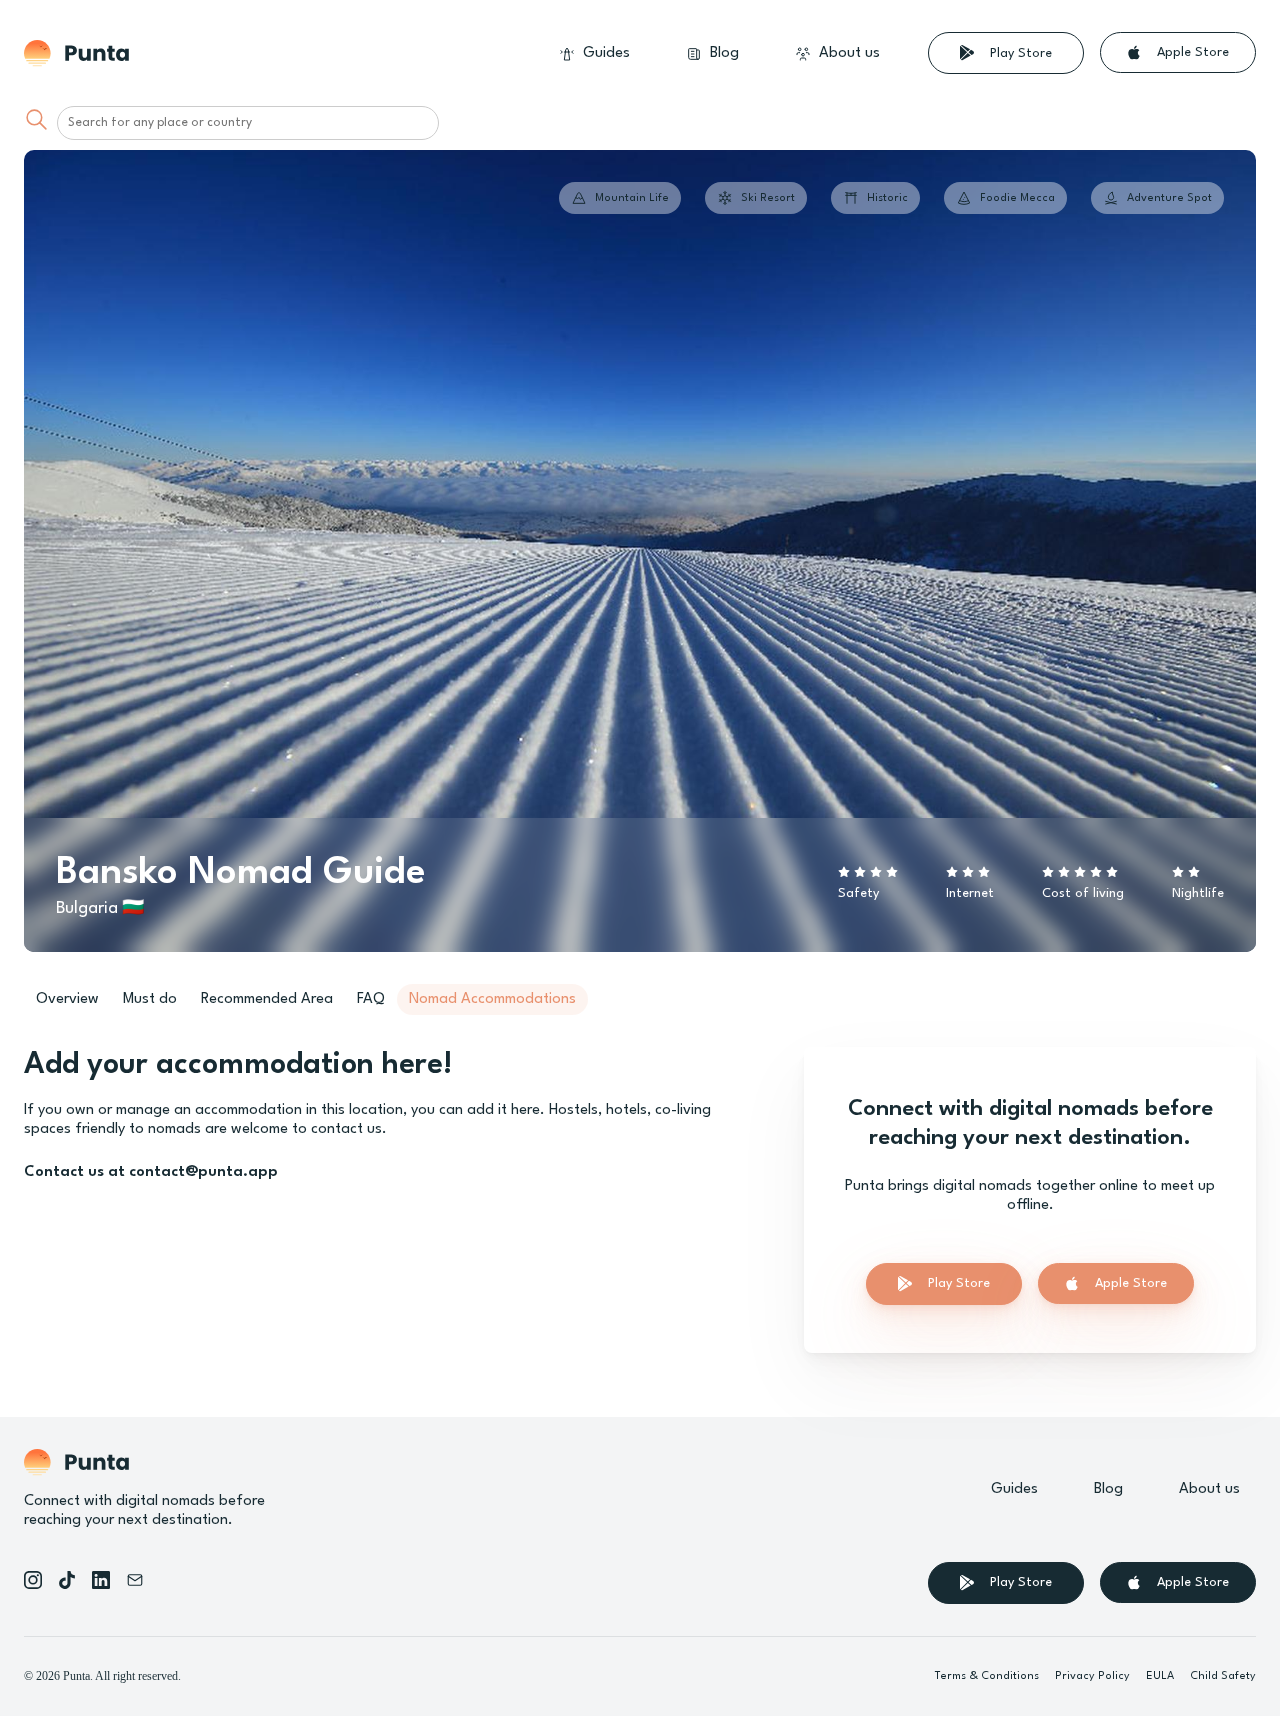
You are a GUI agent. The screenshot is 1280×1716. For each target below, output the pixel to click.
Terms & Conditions (987, 1676)
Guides (606, 53)
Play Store (1021, 53)
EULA (1160, 1676)
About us (849, 53)
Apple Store (1193, 52)
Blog (724, 53)
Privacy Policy (1092, 1676)
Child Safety (1223, 1676)
